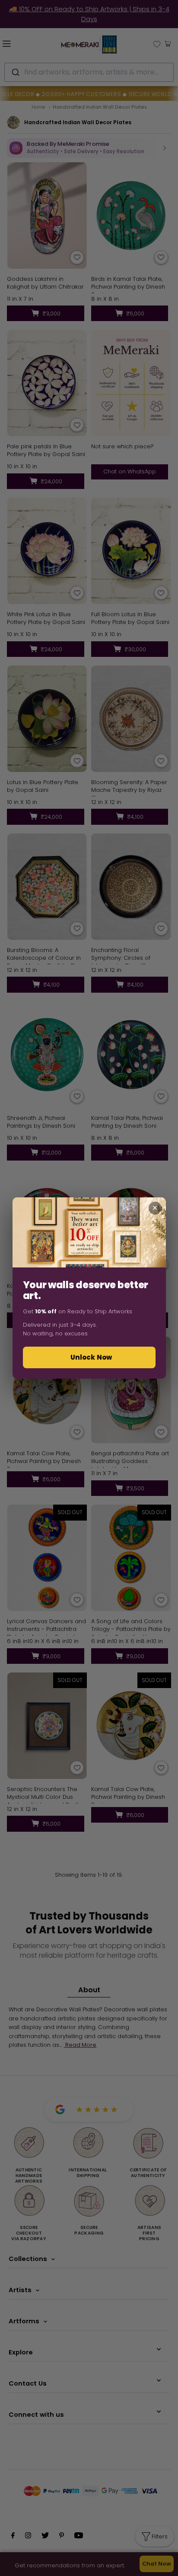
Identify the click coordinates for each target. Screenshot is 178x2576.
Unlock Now (91, 1357)
